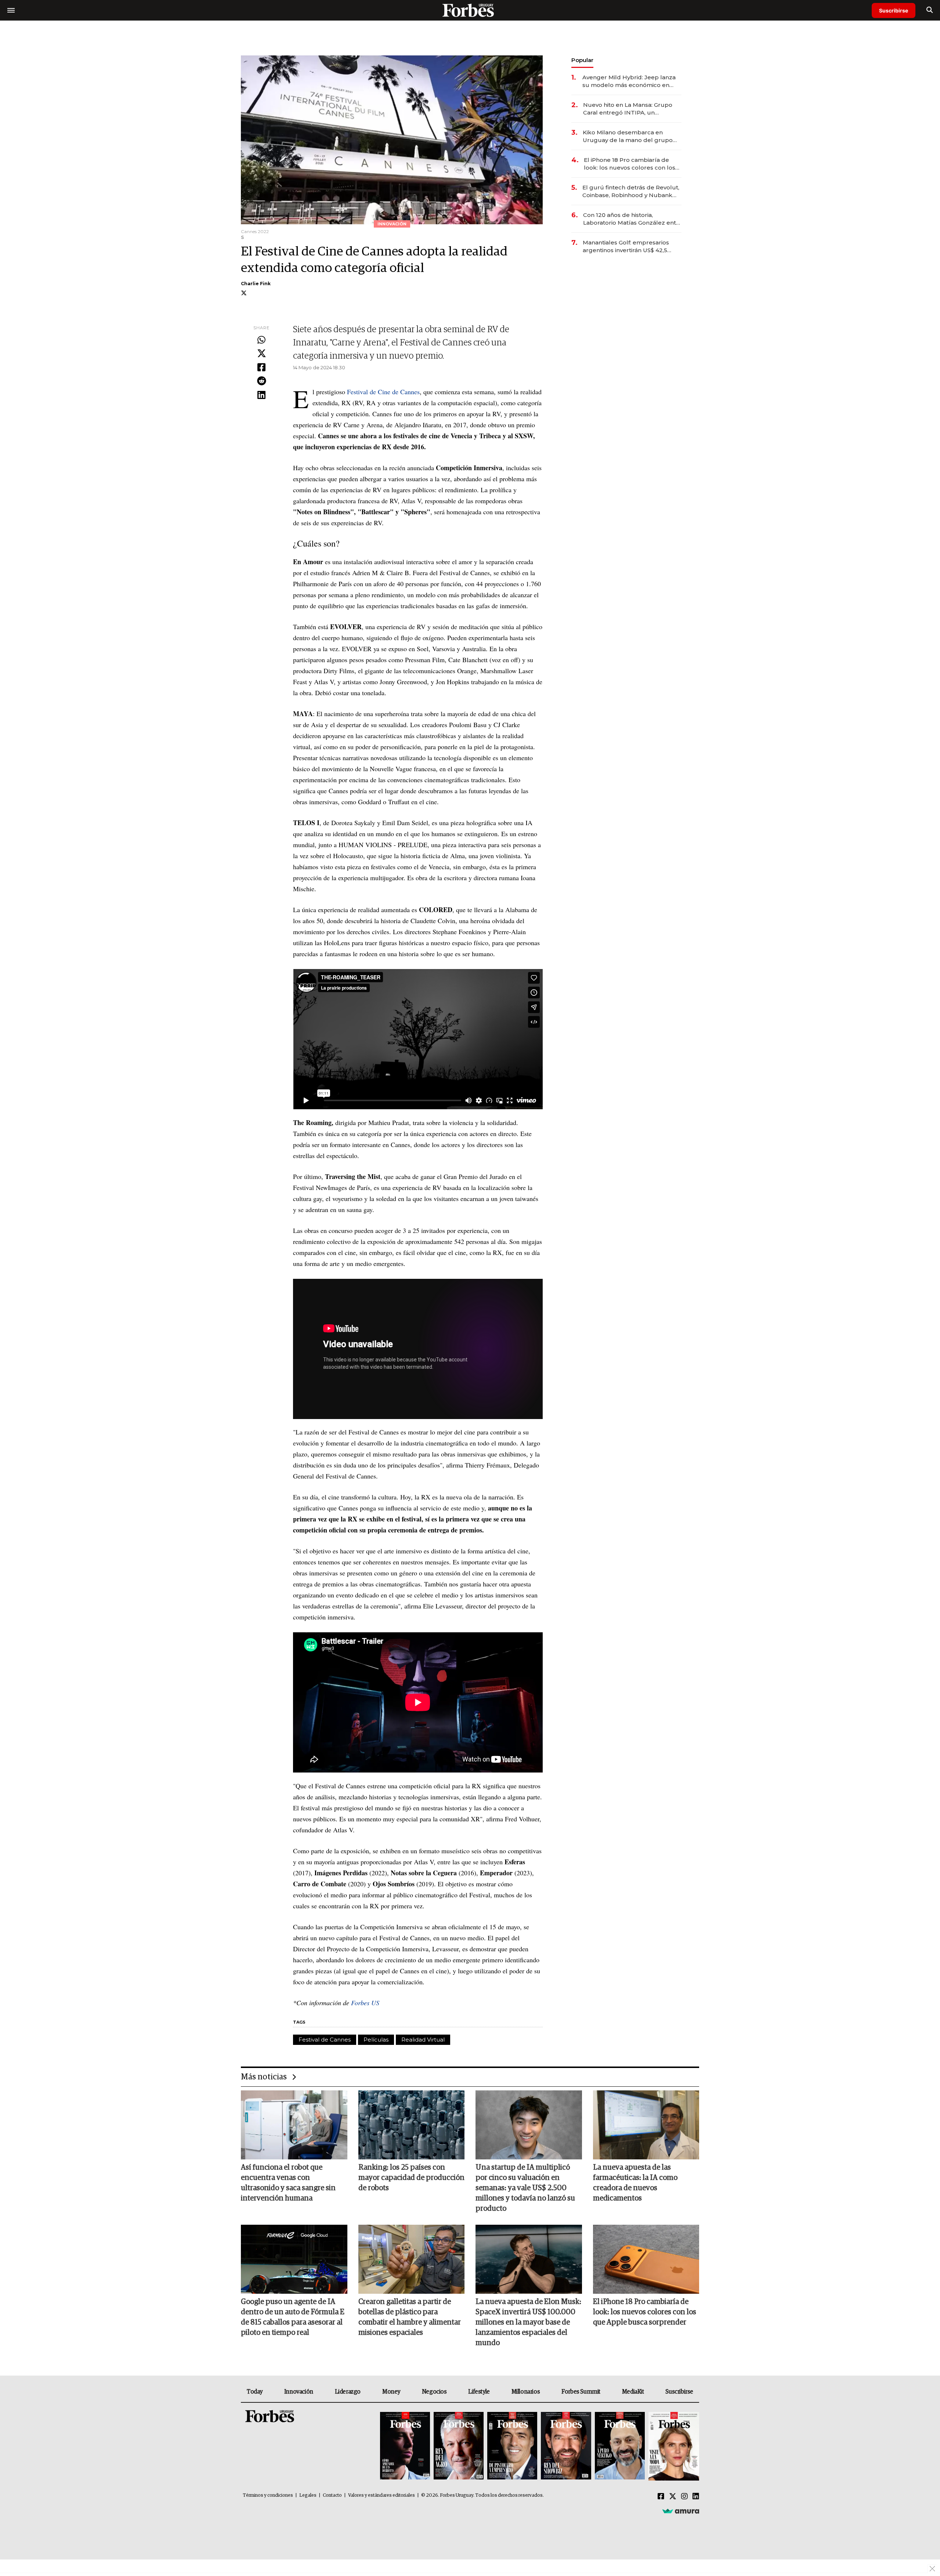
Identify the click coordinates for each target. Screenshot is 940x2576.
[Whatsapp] (261, 340)
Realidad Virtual (423, 2040)
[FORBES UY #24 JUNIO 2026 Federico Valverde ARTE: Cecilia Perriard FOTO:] (405, 2446)
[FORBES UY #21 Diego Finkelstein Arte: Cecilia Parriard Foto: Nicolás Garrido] (566, 2446)
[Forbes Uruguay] (470, 10)
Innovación (299, 2392)
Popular (582, 60)
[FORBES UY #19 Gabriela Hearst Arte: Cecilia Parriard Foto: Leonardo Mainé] (673, 2446)
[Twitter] (261, 354)
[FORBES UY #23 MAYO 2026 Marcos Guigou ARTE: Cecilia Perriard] (459, 2446)
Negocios (434, 2392)
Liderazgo (348, 2392)
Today (255, 2392)
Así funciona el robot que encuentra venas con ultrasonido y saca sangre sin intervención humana (288, 2183)
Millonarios (526, 2392)
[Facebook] (261, 368)
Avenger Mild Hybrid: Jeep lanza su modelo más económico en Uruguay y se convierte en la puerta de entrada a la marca (629, 81)
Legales (308, 2495)
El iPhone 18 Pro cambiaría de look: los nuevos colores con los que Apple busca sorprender (630, 164)
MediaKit (633, 2392)
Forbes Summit (581, 2392)
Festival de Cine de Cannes (383, 392)
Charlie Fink (256, 284)
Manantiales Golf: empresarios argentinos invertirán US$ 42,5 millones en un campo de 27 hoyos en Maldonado (626, 246)
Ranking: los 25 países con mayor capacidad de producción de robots (411, 2178)
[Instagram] (684, 2497)
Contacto (332, 2495)
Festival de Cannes (325, 2040)
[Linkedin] (261, 395)
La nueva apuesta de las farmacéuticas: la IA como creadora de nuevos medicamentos (635, 2183)
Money (391, 2392)
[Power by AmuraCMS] (681, 2511)
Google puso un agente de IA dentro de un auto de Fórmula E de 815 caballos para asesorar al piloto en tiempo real (293, 2317)
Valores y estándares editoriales (382, 2495)
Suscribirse (894, 10)
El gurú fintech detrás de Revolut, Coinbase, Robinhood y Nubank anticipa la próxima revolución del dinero (631, 191)
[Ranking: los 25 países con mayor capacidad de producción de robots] (412, 2125)
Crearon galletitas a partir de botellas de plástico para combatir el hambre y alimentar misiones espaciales (410, 2317)
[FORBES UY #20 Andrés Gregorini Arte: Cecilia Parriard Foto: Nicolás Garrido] (620, 2446)
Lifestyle (479, 2392)
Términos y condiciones (268, 2495)
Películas (376, 2040)
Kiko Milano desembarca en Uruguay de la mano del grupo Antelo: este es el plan (628, 136)
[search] (930, 10)
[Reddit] (261, 381)
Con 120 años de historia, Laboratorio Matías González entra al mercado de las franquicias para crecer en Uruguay (632, 219)
